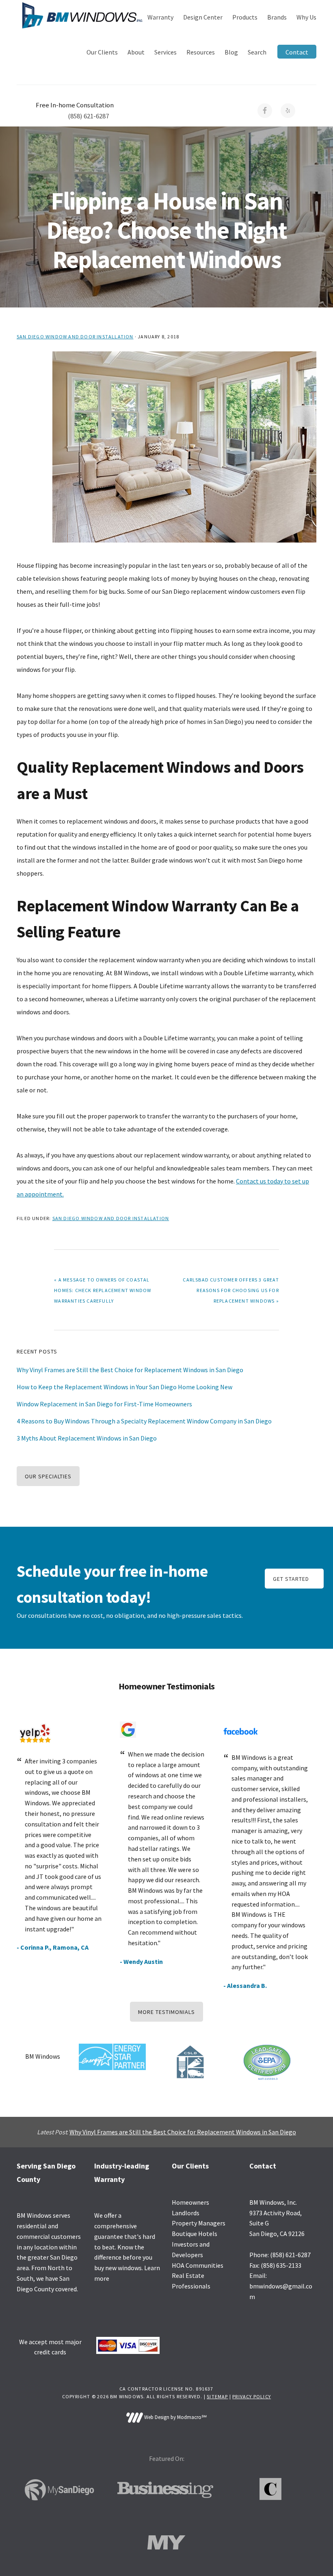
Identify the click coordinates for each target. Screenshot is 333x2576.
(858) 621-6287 (88, 116)
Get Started (291, 1579)
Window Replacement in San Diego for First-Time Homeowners (104, 1404)
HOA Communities (198, 2265)
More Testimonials (166, 2012)
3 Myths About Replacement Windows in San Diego (87, 1438)
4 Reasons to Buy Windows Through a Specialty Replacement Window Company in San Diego (144, 1421)
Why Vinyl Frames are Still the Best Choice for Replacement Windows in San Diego (130, 1370)
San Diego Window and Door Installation (75, 337)
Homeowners (190, 2202)
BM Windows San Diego (82, 15)
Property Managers (199, 2223)
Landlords (186, 2213)
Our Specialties (48, 1476)
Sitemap (217, 2396)
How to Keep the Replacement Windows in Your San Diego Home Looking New (124, 1387)
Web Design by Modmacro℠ (175, 2417)
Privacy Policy (252, 2396)
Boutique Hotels (195, 2234)
